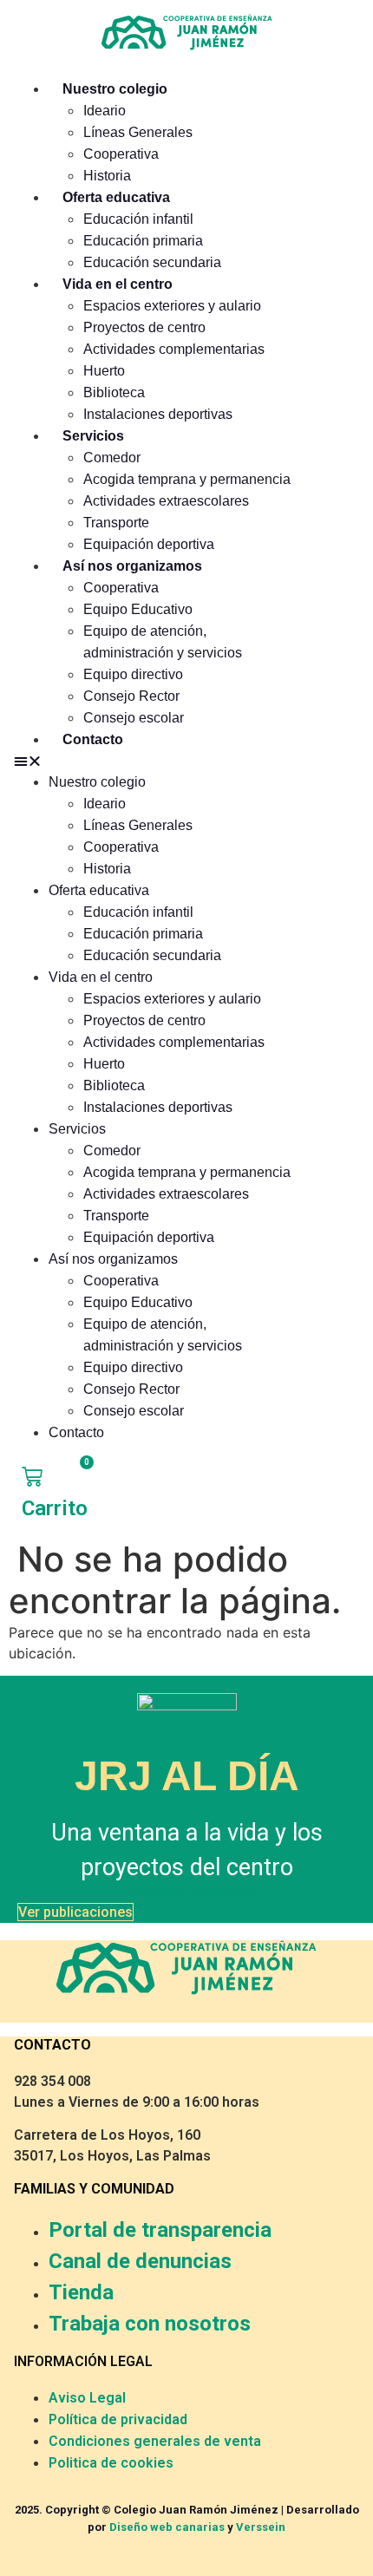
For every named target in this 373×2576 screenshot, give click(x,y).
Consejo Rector (131, 696)
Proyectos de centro (144, 327)
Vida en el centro (118, 284)
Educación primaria (143, 241)
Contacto (93, 739)
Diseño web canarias (167, 2527)
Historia (107, 176)
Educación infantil (138, 219)
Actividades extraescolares (166, 501)
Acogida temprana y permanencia (187, 479)
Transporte (116, 523)
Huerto (104, 371)
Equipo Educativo (138, 609)
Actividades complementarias (174, 349)
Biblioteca (114, 392)
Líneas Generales (138, 132)
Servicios (93, 436)
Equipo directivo (133, 674)
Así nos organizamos (132, 566)
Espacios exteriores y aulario (172, 306)
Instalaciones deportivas (158, 414)
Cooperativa (121, 154)
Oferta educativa (116, 197)
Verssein (261, 2527)
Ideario (105, 111)
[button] (154, 761)
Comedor (112, 458)
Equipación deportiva (149, 544)
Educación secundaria (152, 262)
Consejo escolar (134, 718)
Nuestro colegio (115, 89)
